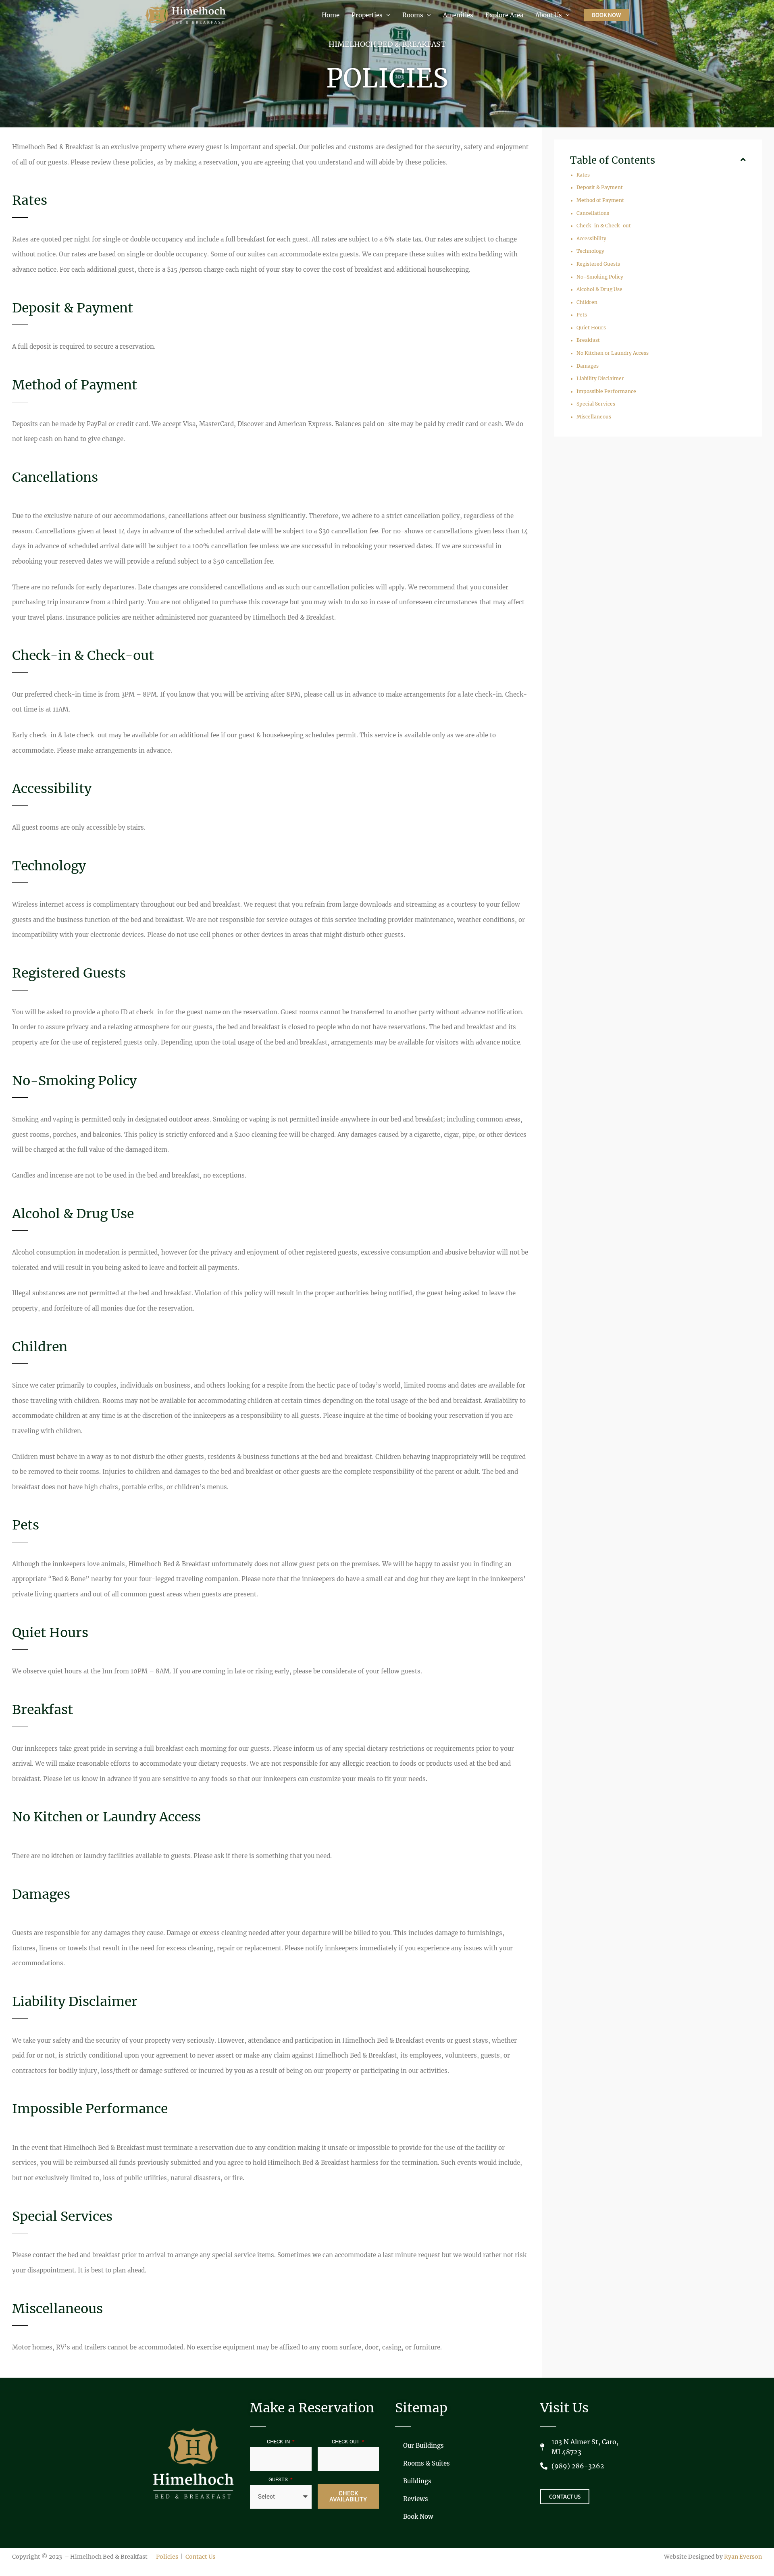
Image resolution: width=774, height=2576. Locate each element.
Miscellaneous (594, 417)
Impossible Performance (606, 391)
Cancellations (593, 213)
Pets (582, 315)
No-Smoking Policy (600, 277)
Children (587, 302)
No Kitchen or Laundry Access (613, 353)
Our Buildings (423, 2446)
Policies (167, 2557)
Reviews (416, 2499)
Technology (590, 251)
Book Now (418, 2517)
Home (331, 15)
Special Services (596, 404)
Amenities (458, 15)
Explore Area (504, 15)
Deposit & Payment (600, 187)
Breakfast (588, 340)
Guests (279, 2479)
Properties (367, 15)
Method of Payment (600, 200)
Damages (588, 366)
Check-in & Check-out (604, 226)
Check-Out (346, 2442)
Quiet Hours (591, 328)
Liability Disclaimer (600, 378)
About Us (549, 15)
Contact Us (200, 2557)
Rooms (413, 15)
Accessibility (591, 238)
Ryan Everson (743, 2557)
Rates (583, 175)
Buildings (417, 2481)
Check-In (279, 2442)
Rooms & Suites (427, 2463)
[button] (606, 15)
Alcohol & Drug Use (599, 289)
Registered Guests (598, 264)
